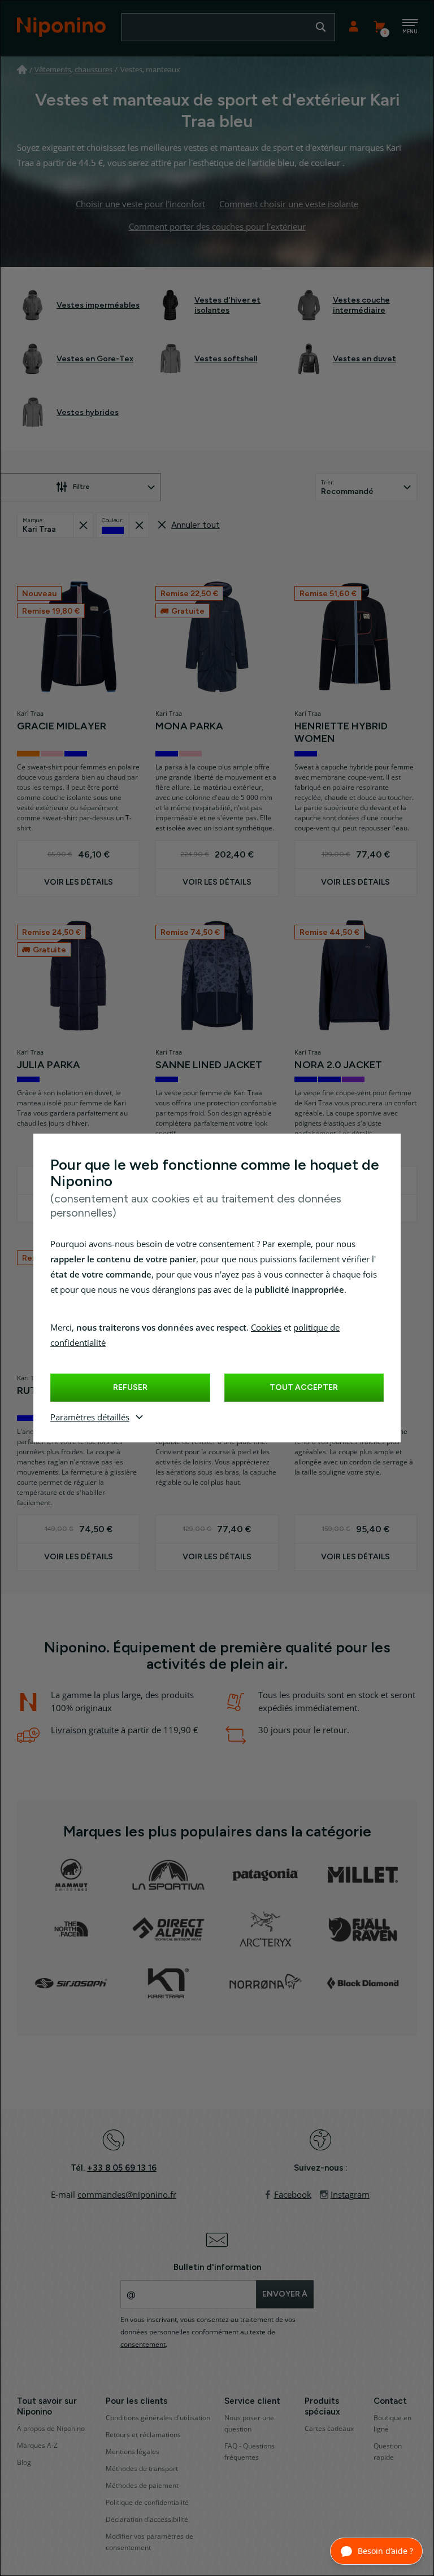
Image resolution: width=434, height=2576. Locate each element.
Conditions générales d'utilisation (158, 2418)
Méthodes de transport (142, 2469)
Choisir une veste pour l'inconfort (140, 204)
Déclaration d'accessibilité (147, 2520)
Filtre (81, 487)
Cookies (266, 1328)
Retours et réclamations (143, 2435)
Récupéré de (83, 525)
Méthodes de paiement (142, 2486)
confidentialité (78, 1343)
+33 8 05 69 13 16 (122, 2168)
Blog (24, 2463)
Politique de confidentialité (147, 2503)
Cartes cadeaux (329, 2429)
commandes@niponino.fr (127, 2195)
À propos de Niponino (51, 2429)
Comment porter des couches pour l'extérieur (217, 227)
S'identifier (353, 27)
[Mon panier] (379, 27)
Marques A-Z (37, 2446)
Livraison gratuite (85, 1730)
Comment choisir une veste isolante (289, 204)
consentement (143, 2345)
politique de (316, 1328)
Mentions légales (133, 2452)
